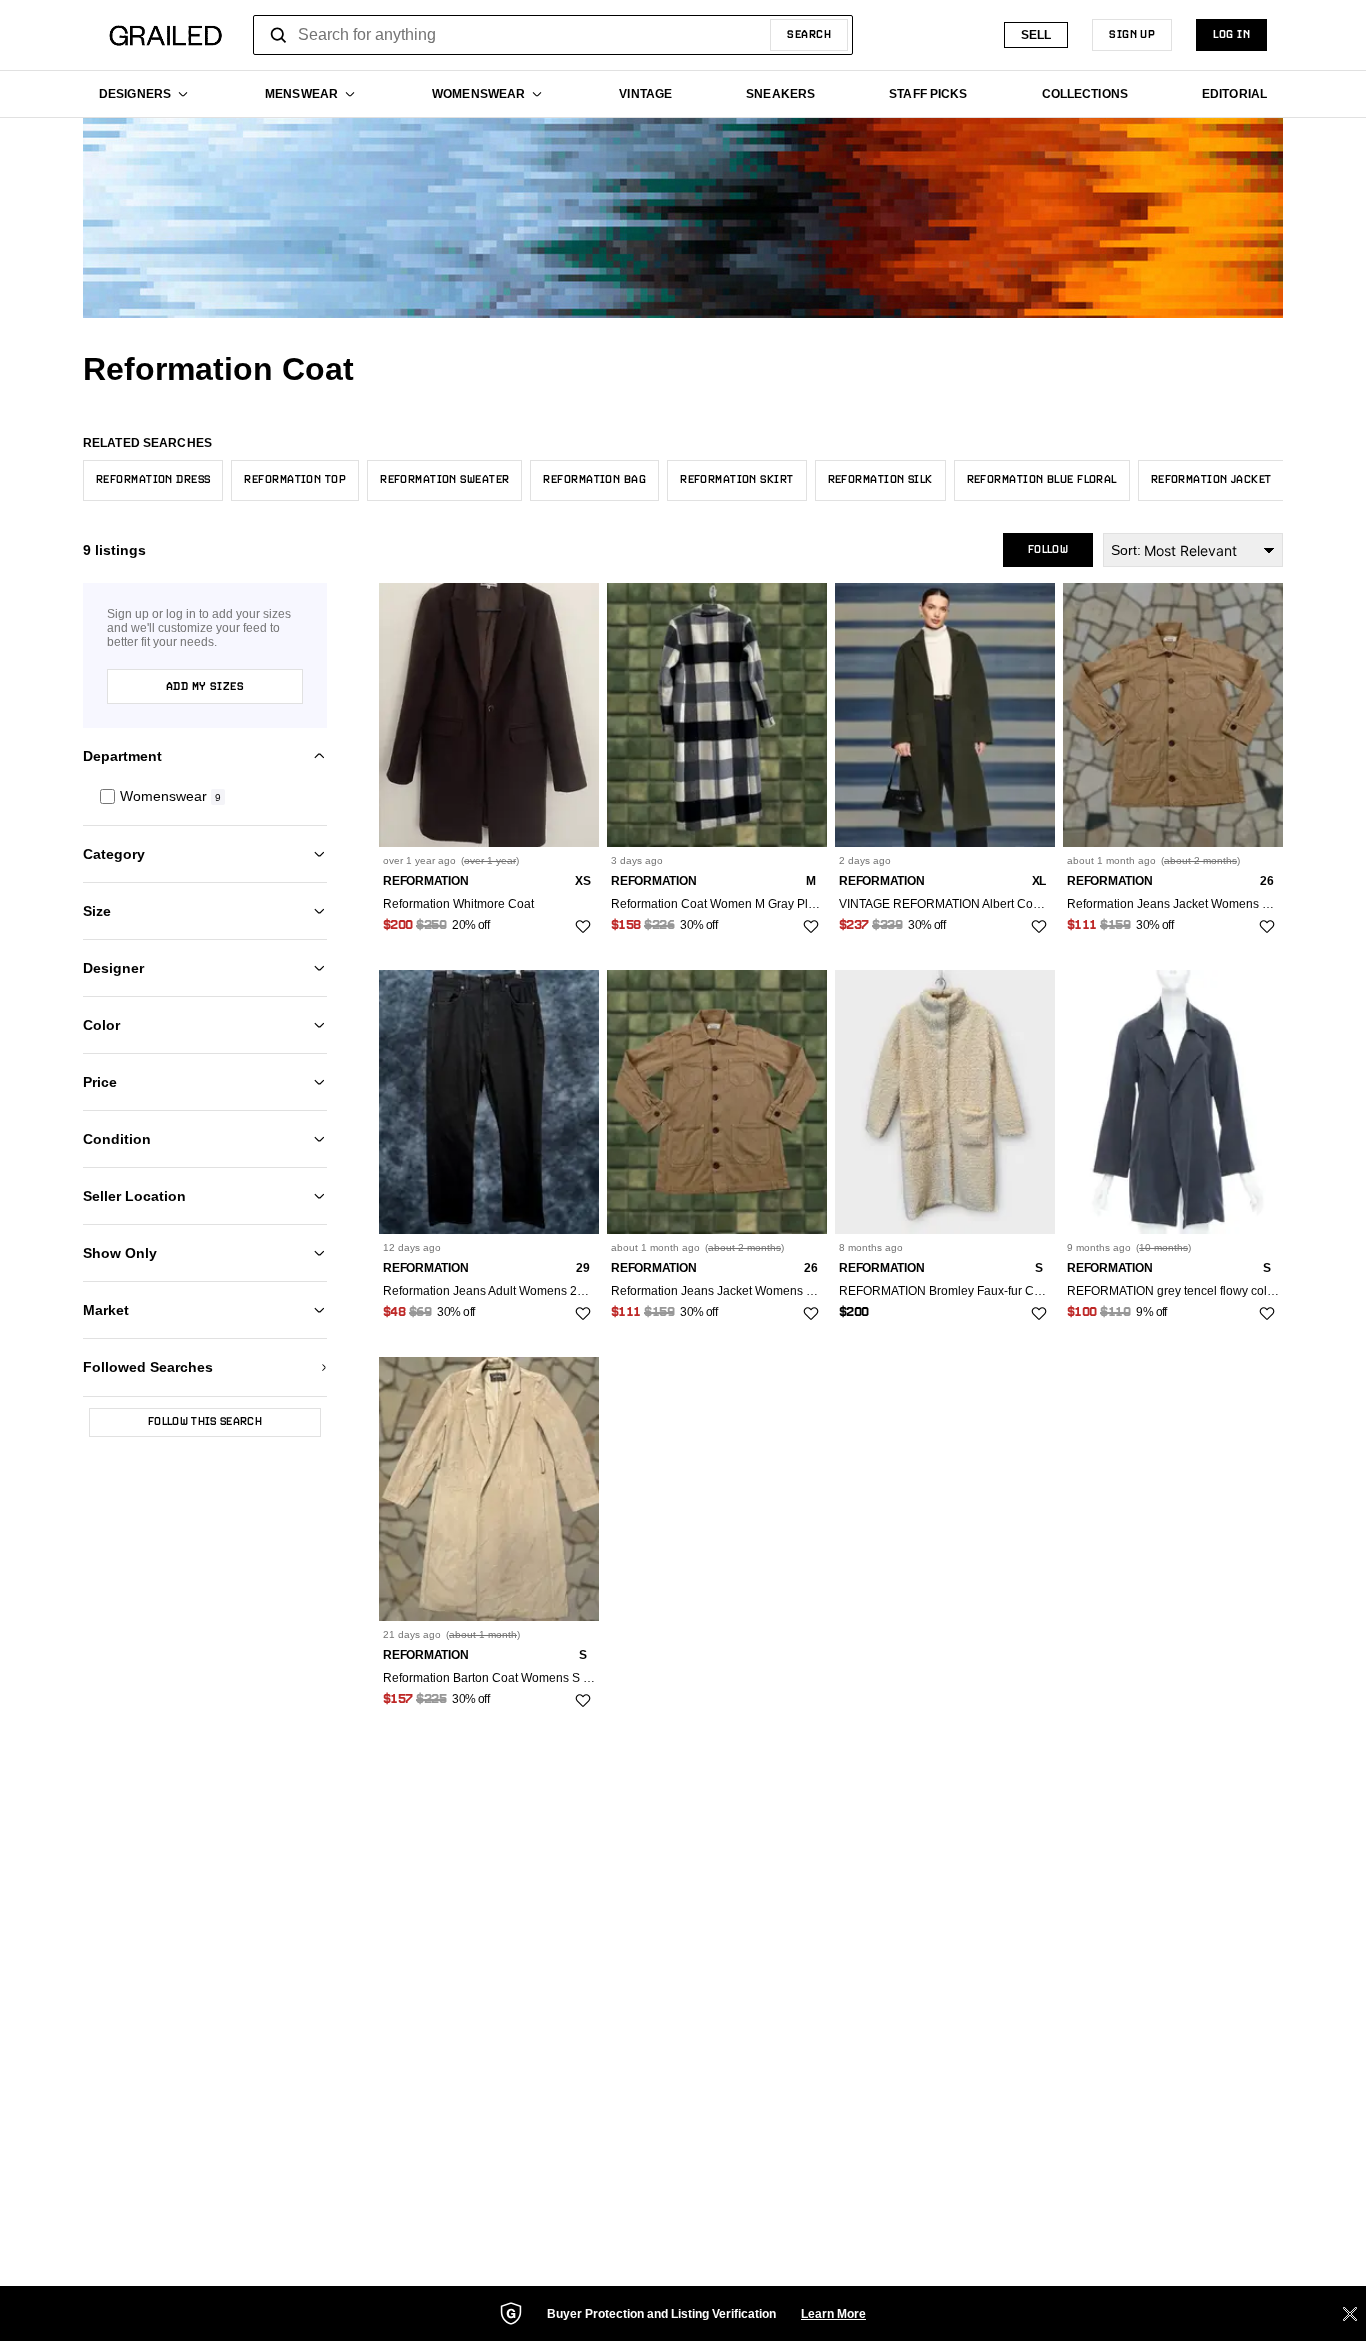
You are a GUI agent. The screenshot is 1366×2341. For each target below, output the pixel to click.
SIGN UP (1132, 35)
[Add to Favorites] (583, 927)
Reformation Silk (880, 480)
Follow (1048, 550)
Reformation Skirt (736, 480)
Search (809, 35)
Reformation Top (295, 480)
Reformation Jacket (1211, 480)
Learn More (833, 2314)
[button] (205, 796)
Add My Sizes (205, 687)
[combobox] (553, 35)
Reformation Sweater (444, 480)
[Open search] (279, 35)
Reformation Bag (594, 480)
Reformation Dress (153, 480)
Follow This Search (205, 1422)
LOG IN (1231, 35)
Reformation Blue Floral (1042, 480)
